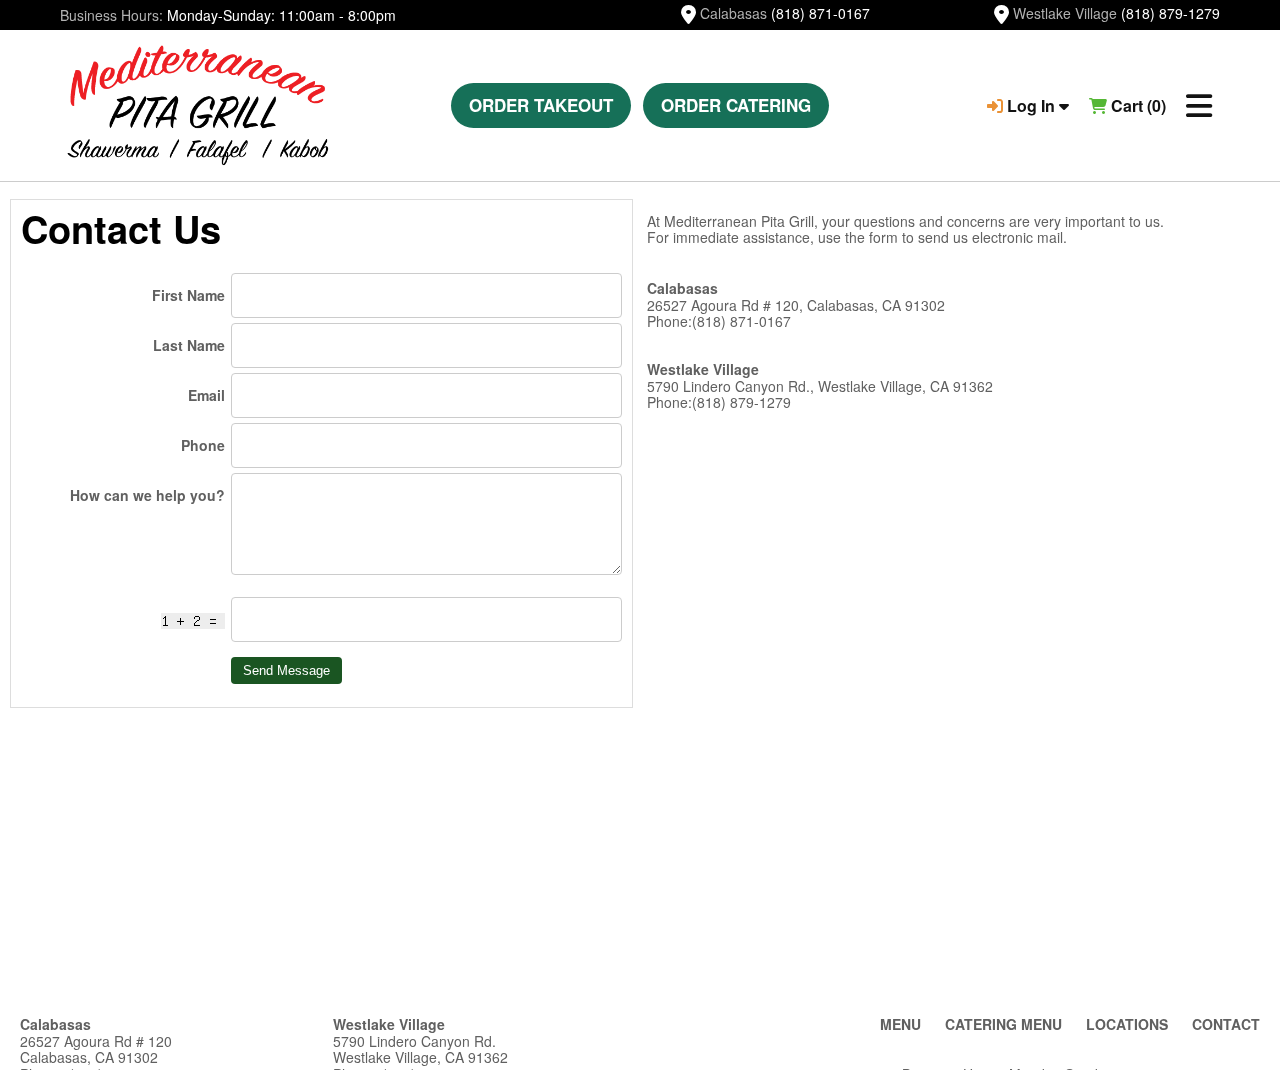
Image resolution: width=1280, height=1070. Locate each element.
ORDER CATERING (736, 105)
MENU (900, 1024)
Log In (1031, 105)
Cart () (1136, 105)
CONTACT (1226, 1024)
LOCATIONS (1127, 1024)
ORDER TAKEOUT (541, 105)
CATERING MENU (1003, 1024)
